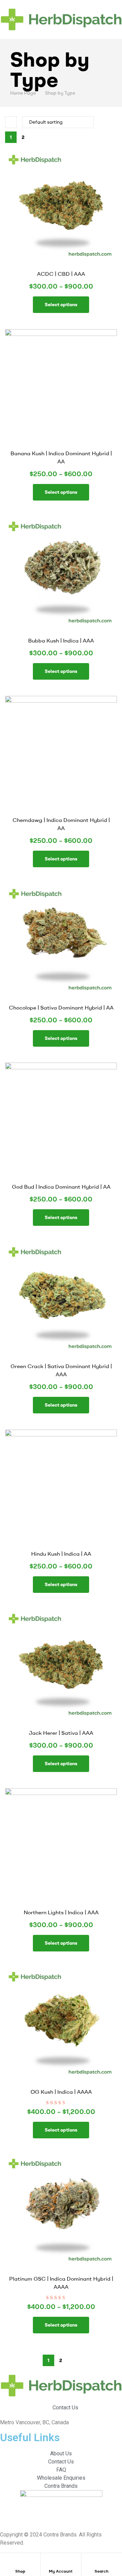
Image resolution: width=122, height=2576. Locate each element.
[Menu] (61, 4)
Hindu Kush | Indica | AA (61, 1554)
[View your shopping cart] (120, 35)
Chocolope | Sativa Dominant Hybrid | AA (61, 1007)
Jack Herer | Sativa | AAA (61, 1733)
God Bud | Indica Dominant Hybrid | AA (61, 1187)
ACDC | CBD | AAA (61, 274)
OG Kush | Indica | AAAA (61, 2092)
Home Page (23, 93)
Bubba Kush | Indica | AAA (61, 640)
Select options (61, 305)
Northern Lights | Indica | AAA (61, 1912)
